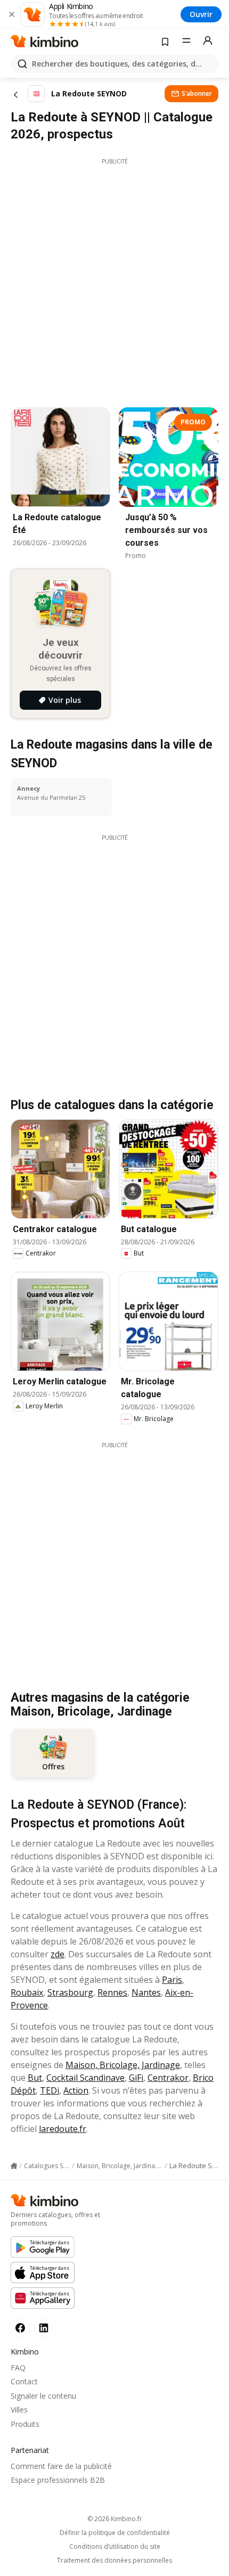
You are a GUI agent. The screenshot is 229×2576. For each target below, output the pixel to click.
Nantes (146, 1992)
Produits (25, 2424)
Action (76, 2090)
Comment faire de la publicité (61, 2466)
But (35, 2078)
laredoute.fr (63, 2129)
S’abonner (197, 93)
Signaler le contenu (43, 2396)
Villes (19, 2410)
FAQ (18, 2368)
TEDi (50, 2090)
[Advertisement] (114, 280)
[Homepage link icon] (14, 2166)
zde (58, 1954)
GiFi (136, 2078)
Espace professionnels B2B (58, 2480)
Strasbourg (70, 1992)
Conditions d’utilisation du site (115, 2547)
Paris (172, 1980)
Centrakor (168, 2078)
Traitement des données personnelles (114, 2561)
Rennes (112, 1992)
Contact (24, 2381)
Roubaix (27, 1992)
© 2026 (115, 2519)
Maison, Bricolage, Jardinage (123, 2065)
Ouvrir (201, 14)
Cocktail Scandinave (85, 2078)
